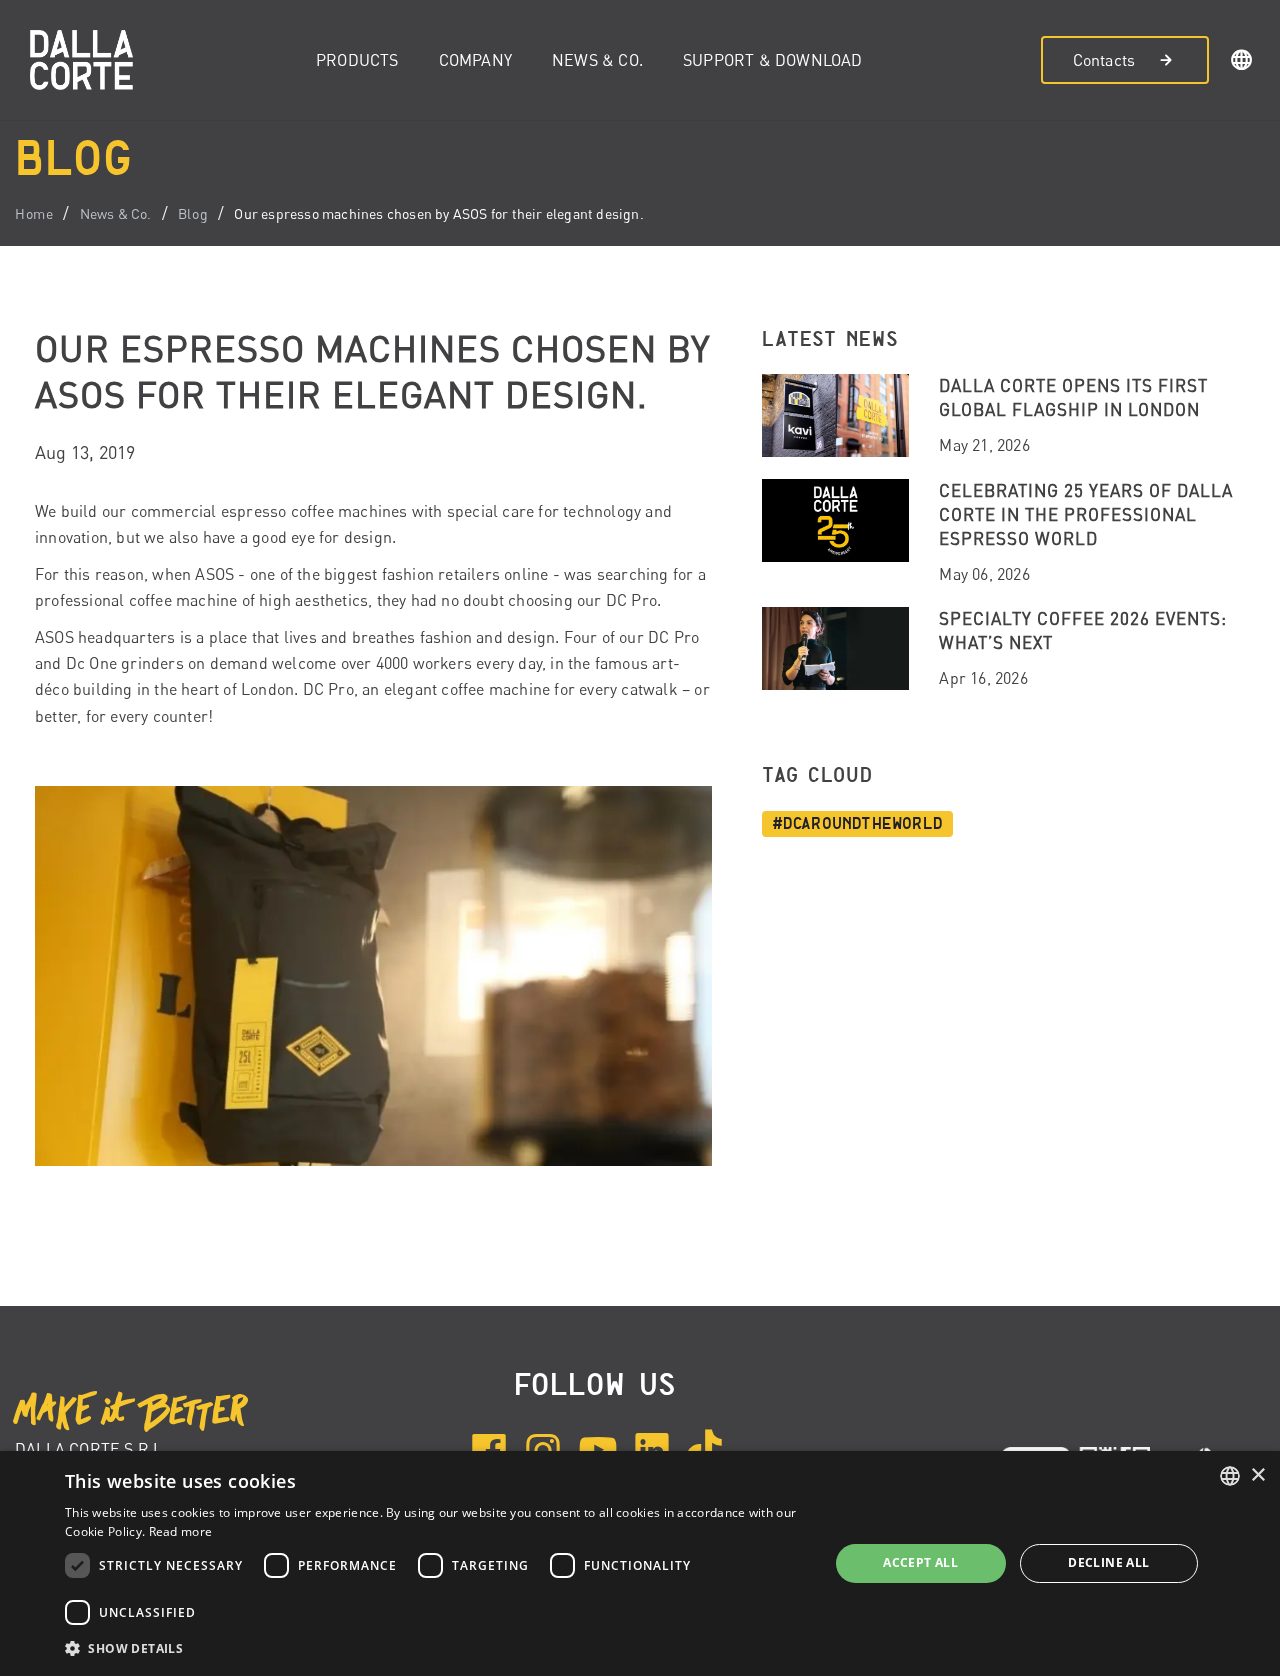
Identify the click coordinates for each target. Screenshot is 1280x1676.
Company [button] (475, 60)
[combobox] (1230, 1476)
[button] (1242, 63)
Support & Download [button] (773, 60)
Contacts (1104, 60)
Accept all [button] (920, 1562)
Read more (181, 1531)
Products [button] (357, 60)
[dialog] (640, 1563)
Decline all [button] (1108, 1562)
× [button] (1257, 1475)
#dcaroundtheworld (857, 824)
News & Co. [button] (597, 60)
